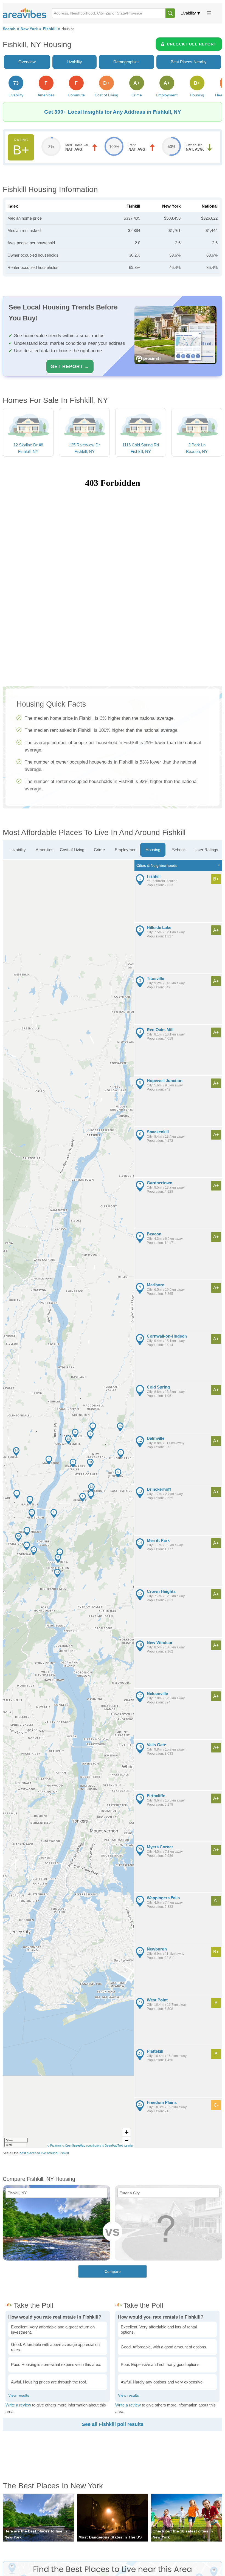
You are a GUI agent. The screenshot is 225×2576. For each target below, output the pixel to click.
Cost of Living (72, 850)
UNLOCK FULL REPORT (192, 44)
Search (9, 29)
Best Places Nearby (189, 62)
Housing (153, 850)
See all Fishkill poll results (113, 2424)
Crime (99, 850)
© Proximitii (54, 2145)
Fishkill (50, 29)
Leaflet (129, 2145)
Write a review (18, 2405)
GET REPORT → (70, 366)
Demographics (126, 62)
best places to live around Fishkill (44, 2153)
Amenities (45, 850)
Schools (179, 850)
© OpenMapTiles (113, 2145)
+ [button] (127, 2132)
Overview (27, 62)
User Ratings (206, 850)
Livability (188, 13)
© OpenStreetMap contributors (82, 2145)
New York (29, 29)
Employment (126, 850)
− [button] (127, 2140)
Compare (113, 2271)
